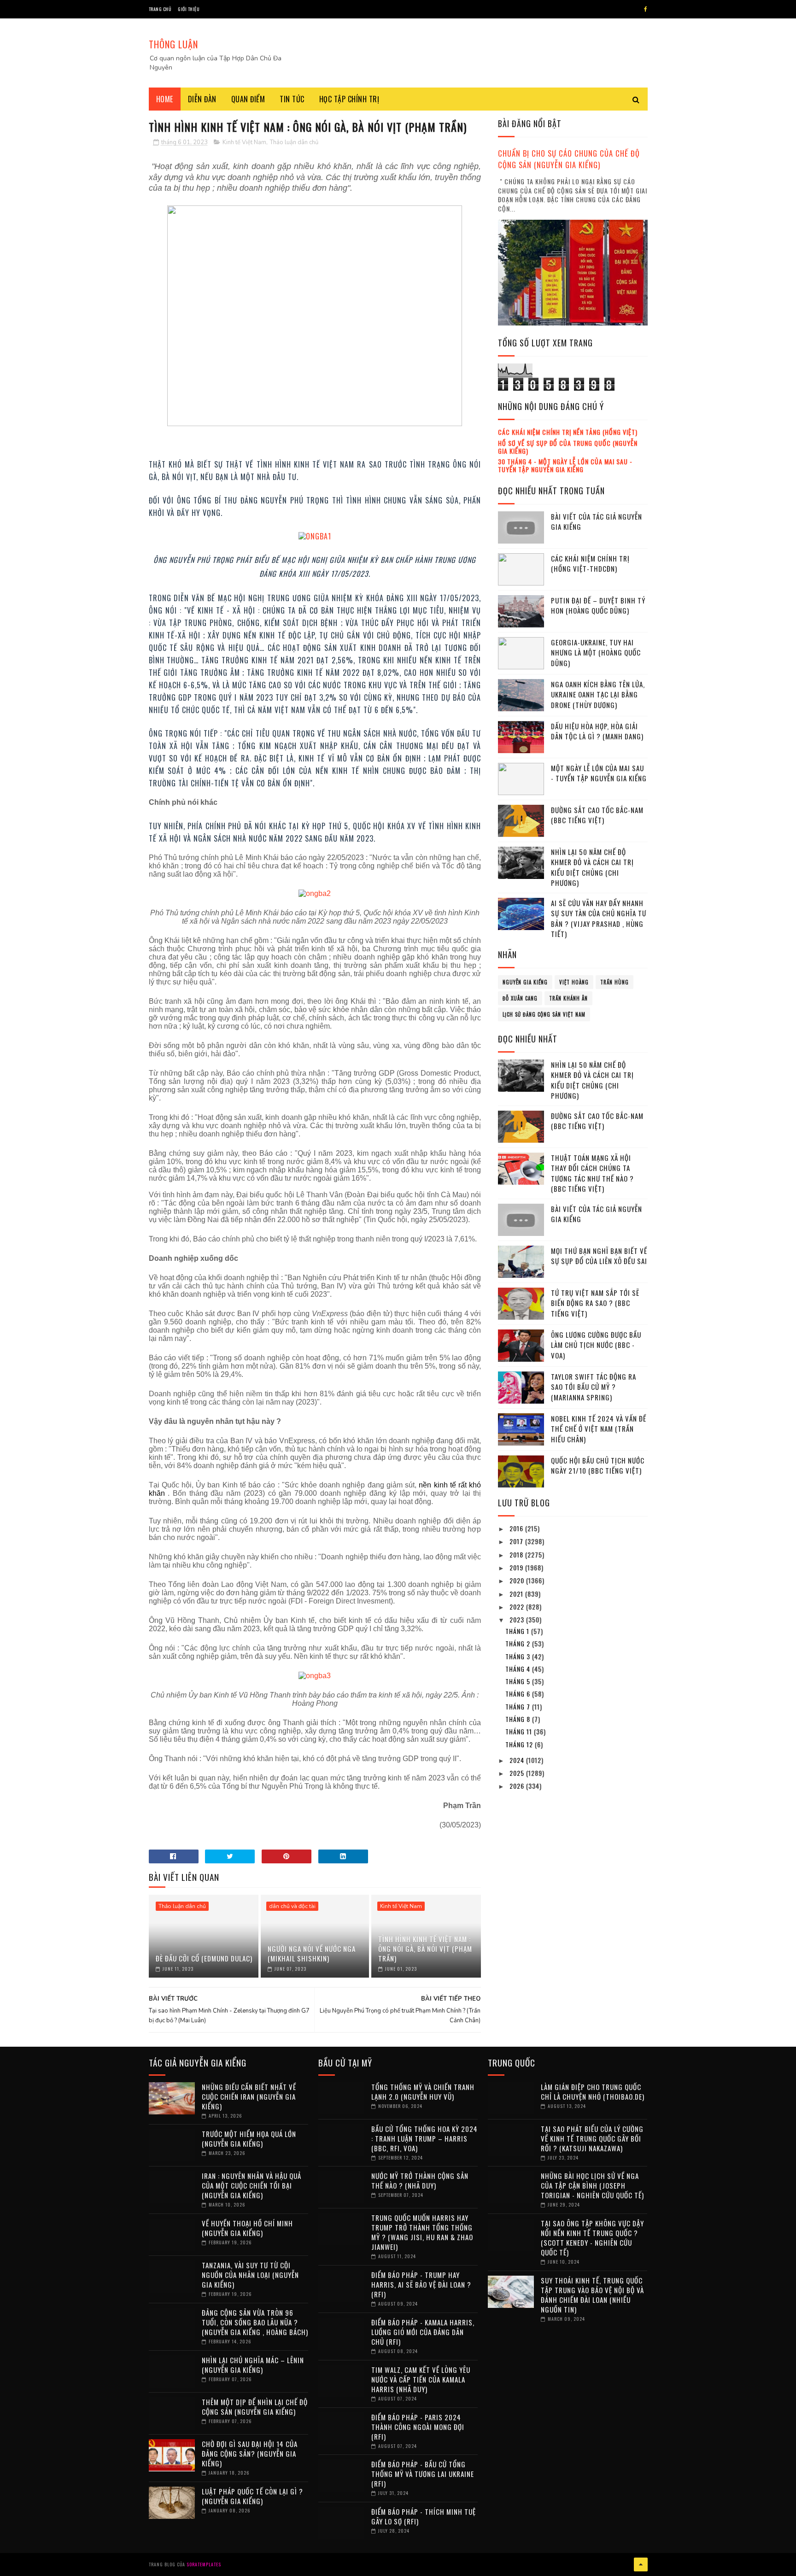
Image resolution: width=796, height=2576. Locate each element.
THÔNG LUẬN (173, 44)
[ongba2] (315, 893)
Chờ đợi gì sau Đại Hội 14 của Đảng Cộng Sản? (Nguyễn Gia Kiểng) (250, 2453)
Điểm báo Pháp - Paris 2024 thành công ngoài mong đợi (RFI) (418, 2427)
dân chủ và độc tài (292, 1906)
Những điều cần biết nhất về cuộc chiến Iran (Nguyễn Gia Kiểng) (249, 2096)
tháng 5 (519, 1681)
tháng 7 (519, 1707)
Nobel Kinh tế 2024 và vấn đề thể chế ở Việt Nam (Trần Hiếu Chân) (599, 1429)
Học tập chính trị (349, 99)
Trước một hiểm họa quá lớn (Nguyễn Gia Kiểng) (249, 2139)
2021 (517, 1594)
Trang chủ (160, 9)
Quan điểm (248, 99)
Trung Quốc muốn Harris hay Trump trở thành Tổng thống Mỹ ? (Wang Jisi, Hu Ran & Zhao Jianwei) (422, 2232)
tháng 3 (519, 1656)
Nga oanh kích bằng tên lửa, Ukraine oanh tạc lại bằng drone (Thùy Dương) (598, 694)
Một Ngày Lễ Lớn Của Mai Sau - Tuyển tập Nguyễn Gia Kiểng (599, 773)
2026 (518, 1786)
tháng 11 (520, 1731)
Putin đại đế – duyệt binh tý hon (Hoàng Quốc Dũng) (598, 606)
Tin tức (292, 99)
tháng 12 (520, 1744)
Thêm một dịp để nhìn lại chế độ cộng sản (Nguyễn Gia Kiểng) (255, 2407)
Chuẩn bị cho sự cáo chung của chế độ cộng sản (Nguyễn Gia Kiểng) (569, 159)
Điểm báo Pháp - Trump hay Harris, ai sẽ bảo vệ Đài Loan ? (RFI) (421, 2284)
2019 (517, 1567)
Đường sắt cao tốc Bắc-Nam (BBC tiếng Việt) (597, 815)
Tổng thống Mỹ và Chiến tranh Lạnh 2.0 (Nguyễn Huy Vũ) (423, 2092)
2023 (518, 1619)
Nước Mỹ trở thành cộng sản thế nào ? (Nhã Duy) (420, 2181)
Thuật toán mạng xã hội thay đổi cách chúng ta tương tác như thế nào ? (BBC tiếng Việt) (592, 1173)
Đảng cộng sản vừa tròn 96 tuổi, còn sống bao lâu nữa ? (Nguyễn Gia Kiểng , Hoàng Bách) (255, 2322)
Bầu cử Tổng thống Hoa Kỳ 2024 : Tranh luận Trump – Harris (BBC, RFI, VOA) (424, 2138)
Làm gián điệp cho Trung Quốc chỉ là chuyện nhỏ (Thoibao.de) (593, 2092)
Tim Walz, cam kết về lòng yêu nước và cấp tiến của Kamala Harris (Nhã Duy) (421, 2379)
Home (165, 99)
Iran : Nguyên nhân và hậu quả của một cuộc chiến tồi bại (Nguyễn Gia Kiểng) (252, 2185)
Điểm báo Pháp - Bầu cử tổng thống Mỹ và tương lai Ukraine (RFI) (423, 2474)
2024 (518, 1760)
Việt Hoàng (574, 982)
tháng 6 (519, 1694)
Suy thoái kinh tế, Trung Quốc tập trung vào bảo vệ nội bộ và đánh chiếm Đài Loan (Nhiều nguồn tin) (592, 2295)
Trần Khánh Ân (568, 998)
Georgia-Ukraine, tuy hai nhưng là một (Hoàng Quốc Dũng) (596, 653)
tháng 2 (519, 1643)
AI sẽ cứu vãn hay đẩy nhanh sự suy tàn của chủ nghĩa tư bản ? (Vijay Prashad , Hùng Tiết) (599, 919)
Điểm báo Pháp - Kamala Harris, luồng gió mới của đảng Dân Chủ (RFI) (423, 2332)
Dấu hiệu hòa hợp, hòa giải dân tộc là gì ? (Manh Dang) (597, 731)
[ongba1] (315, 533)
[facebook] (646, 9)
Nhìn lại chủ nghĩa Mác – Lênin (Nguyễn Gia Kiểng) (253, 2365)
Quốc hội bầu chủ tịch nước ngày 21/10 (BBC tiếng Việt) (598, 1466)
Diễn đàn (202, 99)
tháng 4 (519, 1669)
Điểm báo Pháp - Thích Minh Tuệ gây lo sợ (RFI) (424, 2516)
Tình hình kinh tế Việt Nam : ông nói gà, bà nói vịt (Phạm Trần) (425, 1949)
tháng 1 (518, 1631)
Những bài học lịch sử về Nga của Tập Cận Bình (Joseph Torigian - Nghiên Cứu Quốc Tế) (592, 2185)
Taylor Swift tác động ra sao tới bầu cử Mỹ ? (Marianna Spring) (594, 1387)
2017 (517, 1541)
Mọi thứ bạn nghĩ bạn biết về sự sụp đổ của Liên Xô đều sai (599, 1256)
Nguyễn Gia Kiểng (525, 982)
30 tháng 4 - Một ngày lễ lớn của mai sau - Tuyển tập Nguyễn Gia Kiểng (565, 465)
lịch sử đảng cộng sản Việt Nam (544, 1014)
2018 (517, 1554)
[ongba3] (315, 1676)
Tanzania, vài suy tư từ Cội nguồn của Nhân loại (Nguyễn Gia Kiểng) (250, 2275)
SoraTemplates (204, 2564)
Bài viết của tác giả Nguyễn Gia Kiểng (597, 522)
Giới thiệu (189, 9)
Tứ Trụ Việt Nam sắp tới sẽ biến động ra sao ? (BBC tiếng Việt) (595, 1303)
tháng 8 (519, 1719)
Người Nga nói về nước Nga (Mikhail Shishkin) (312, 1953)
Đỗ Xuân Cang (520, 998)
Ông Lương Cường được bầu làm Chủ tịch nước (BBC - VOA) (596, 1345)
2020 (518, 1580)
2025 (518, 1773)
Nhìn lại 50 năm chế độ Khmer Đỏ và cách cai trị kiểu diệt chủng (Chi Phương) (592, 867)
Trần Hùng (615, 982)
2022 (518, 1607)
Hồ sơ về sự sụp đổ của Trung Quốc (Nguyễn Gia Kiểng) (568, 447)
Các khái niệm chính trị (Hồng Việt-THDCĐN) (590, 564)
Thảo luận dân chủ (294, 142)
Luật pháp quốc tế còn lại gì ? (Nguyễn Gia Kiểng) (252, 2496)
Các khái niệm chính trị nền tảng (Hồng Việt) (568, 432)
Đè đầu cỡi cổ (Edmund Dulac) (204, 1958)
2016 (517, 1528)
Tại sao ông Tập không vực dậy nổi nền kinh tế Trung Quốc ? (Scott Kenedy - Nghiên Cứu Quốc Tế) (592, 2238)
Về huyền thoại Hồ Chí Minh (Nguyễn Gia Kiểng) (247, 2228)
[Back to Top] (641, 2564)
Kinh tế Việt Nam (244, 142)
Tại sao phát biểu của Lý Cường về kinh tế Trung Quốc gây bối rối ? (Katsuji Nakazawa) (592, 2138)
